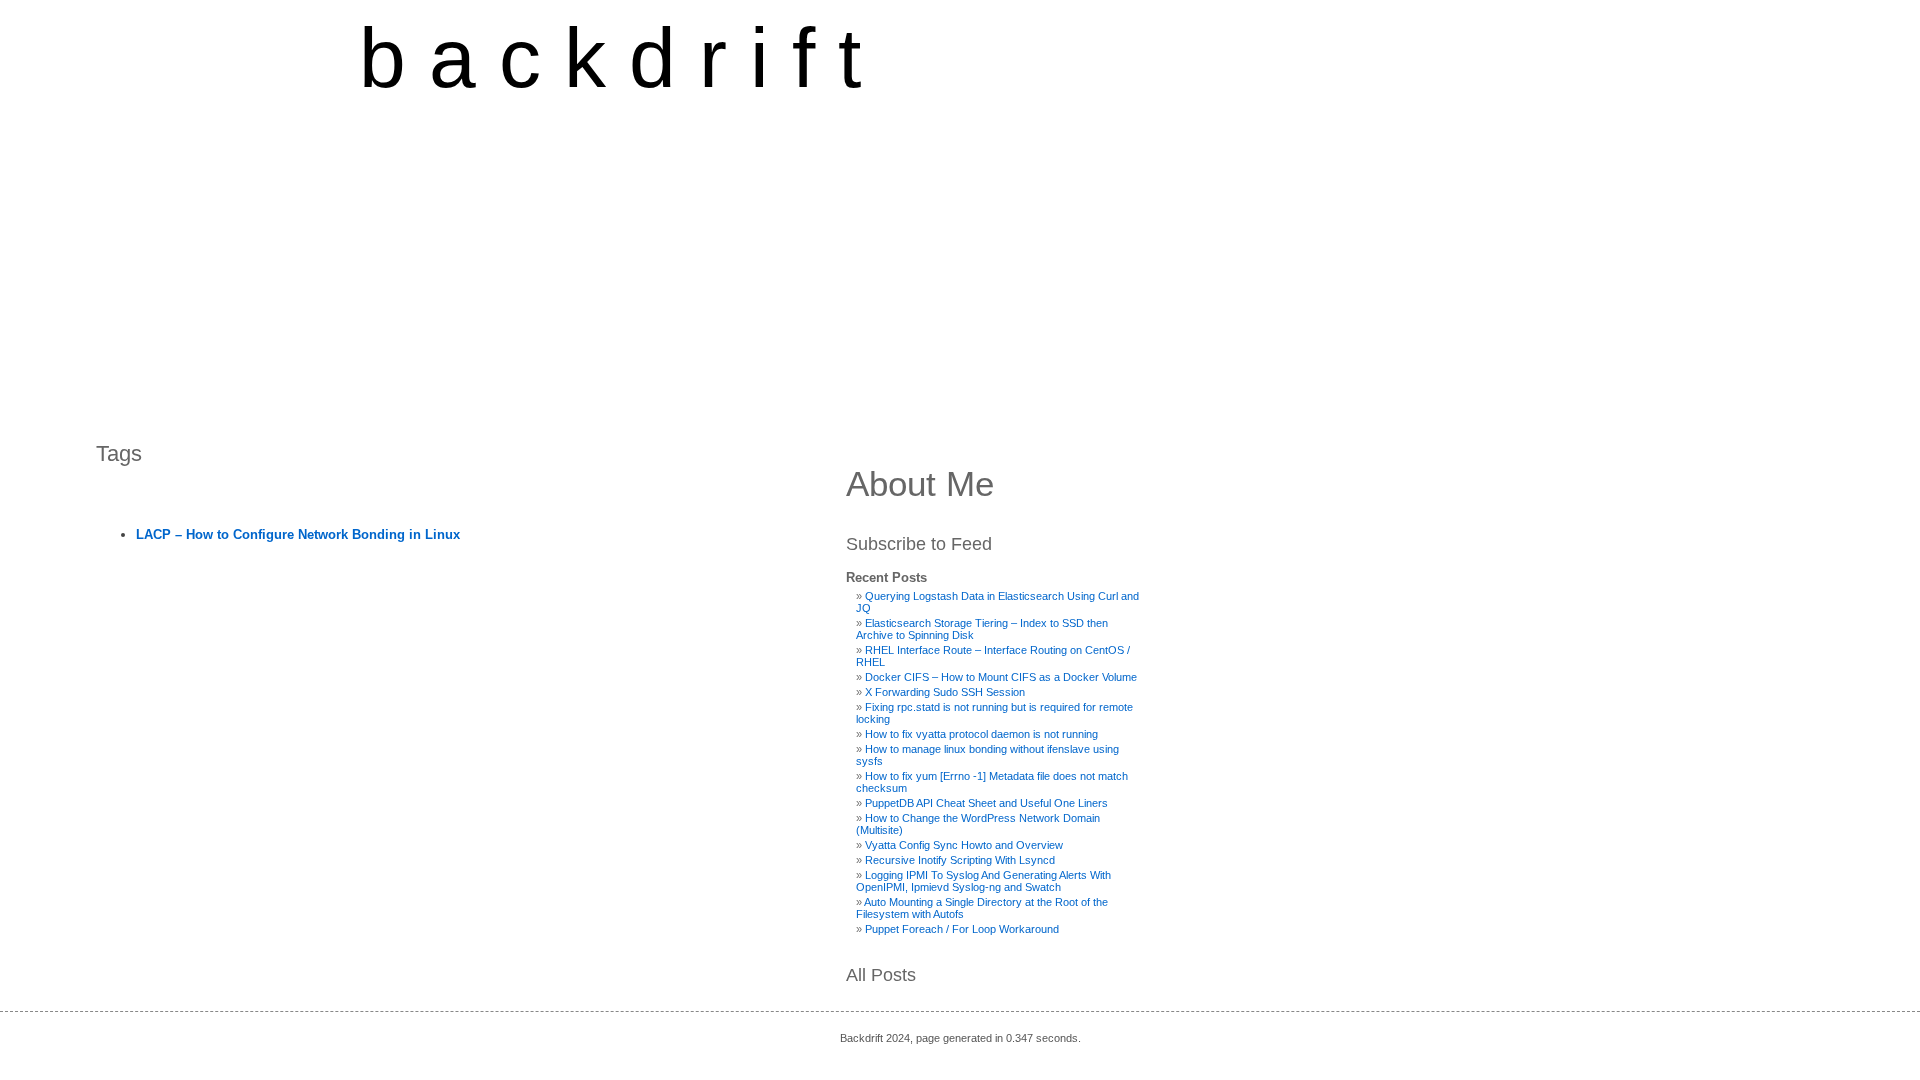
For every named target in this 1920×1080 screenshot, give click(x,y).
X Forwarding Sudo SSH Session (945, 692)
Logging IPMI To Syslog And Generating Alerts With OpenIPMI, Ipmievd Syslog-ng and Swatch (983, 881)
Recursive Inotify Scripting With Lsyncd (960, 860)
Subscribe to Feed (919, 544)
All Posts (881, 975)
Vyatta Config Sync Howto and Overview (964, 845)
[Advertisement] (610, 257)
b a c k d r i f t (610, 58)
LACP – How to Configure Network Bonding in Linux (298, 534)
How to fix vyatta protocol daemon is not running (981, 734)
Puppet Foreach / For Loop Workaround (962, 929)
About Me (920, 483)
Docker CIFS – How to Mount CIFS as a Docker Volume (1001, 677)
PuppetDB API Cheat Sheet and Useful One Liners (986, 803)
